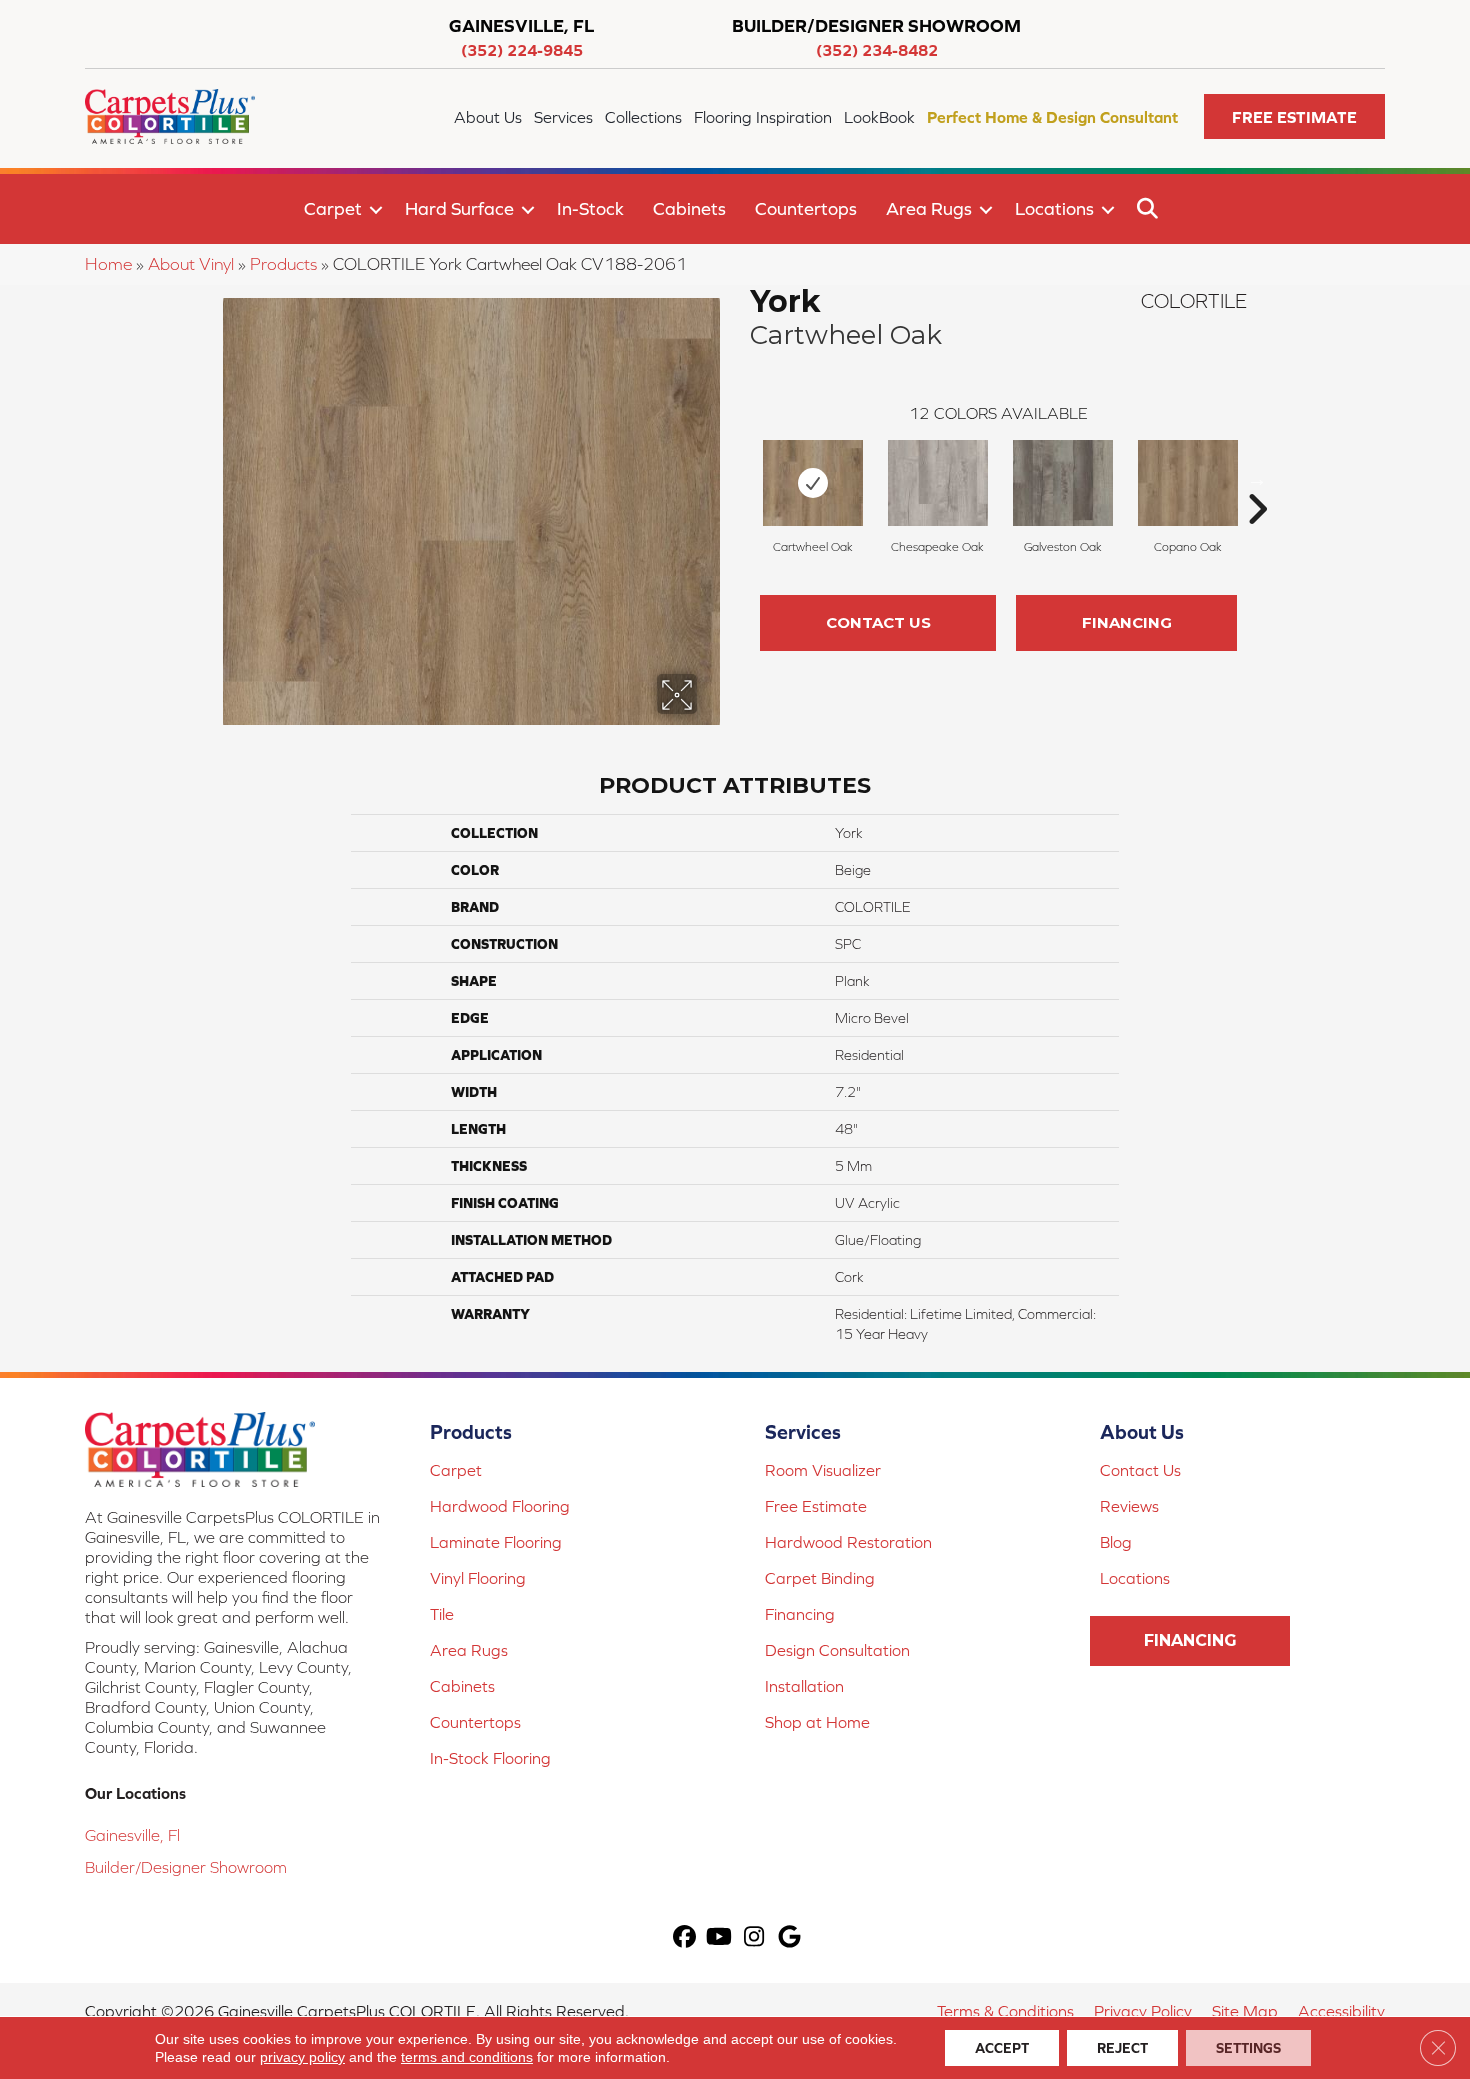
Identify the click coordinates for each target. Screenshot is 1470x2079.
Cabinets (689, 208)
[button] (1294, 116)
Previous (740, 479)
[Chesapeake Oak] (938, 483)
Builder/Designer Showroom (186, 1867)
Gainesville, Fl (132, 1835)
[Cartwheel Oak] (813, 483)
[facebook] (684, 1938)
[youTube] (719, 1938)
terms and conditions (467, 2057)
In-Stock (590, 208)
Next (1257, 479)
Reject (1122, 2048)
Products (283, 264)
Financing (1127, 622)
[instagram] (754, 1938)
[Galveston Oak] (1063, 483)
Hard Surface (459, 208)
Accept (1002, 2048)
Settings (1248, 2048)
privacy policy (302, 2057)
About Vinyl (191, 264)
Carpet (333, 208)
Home (108, 264)
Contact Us (878, 622)
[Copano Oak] (1188, 483)
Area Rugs (929, 208)
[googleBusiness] (789, 1938)
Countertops (806, 208)
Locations (1054, 208)
